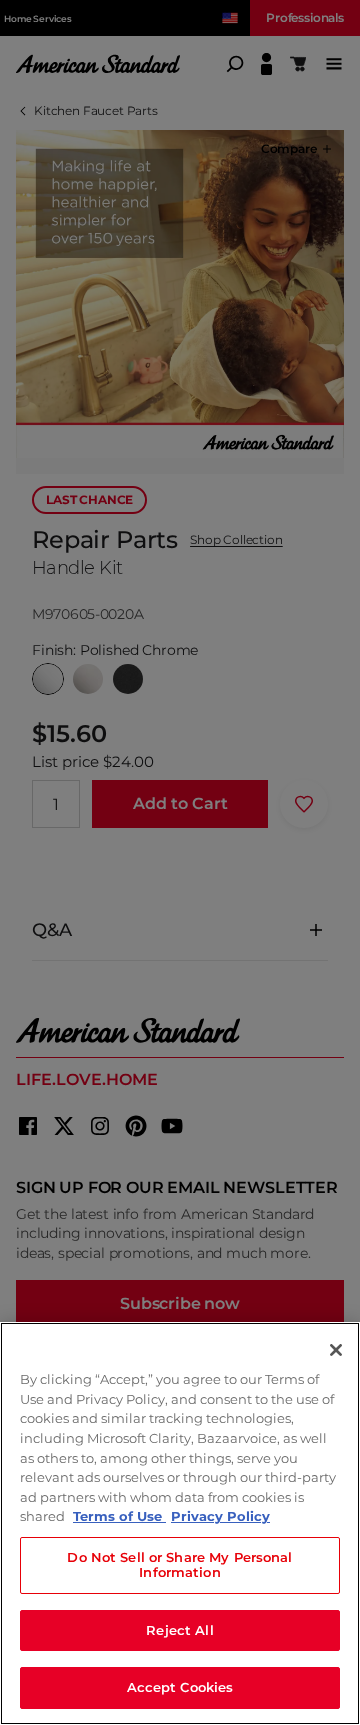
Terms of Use (119, 1516)
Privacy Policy (220, 1516)
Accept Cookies (180, 1687)
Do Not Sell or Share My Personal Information (179, 1565)
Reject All (179, 1630)
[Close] (336, 1350)
